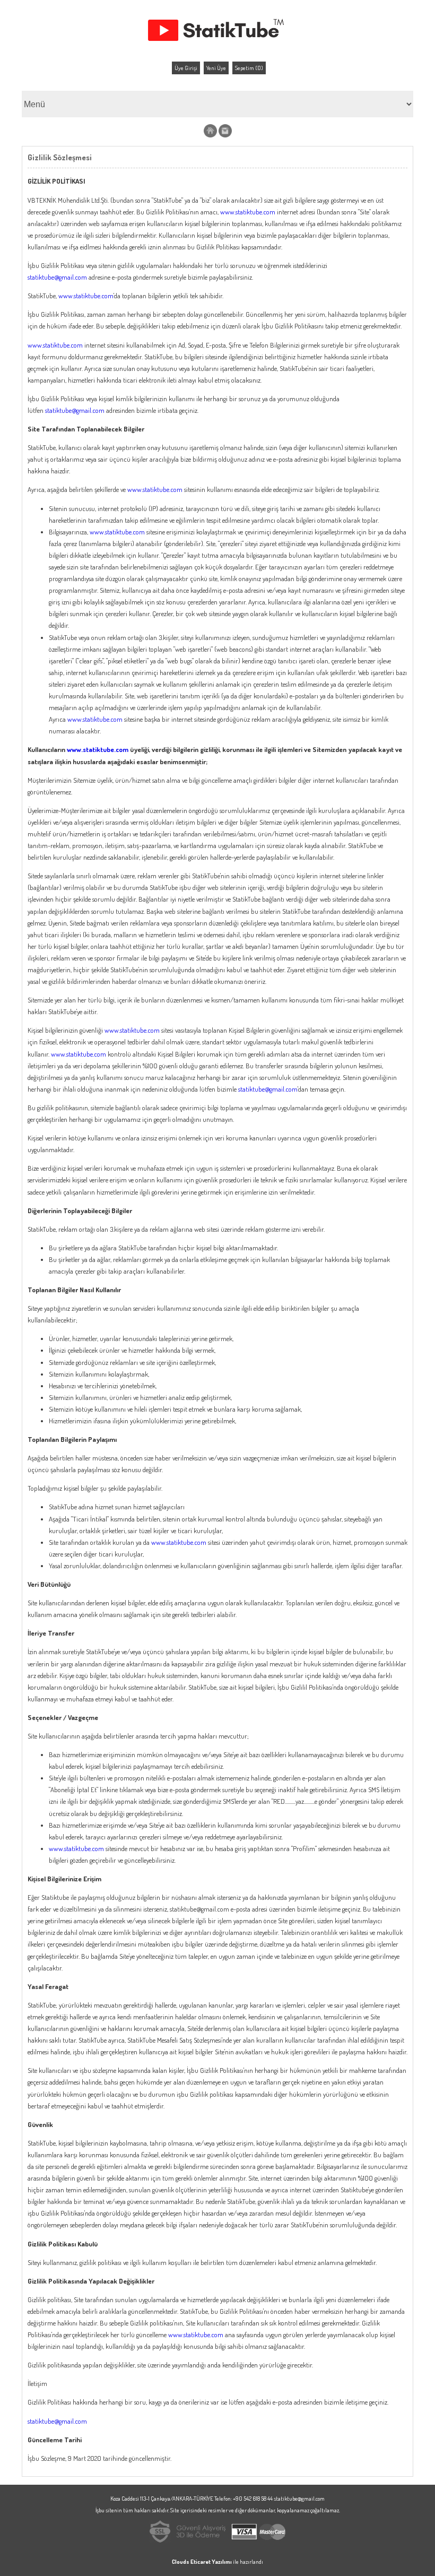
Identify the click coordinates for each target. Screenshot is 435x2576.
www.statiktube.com (248, 212)
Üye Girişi (186, 68)
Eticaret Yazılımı (211, 2562)
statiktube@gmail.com (57, 277)
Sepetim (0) (249, 68)
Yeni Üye (216, 68)
